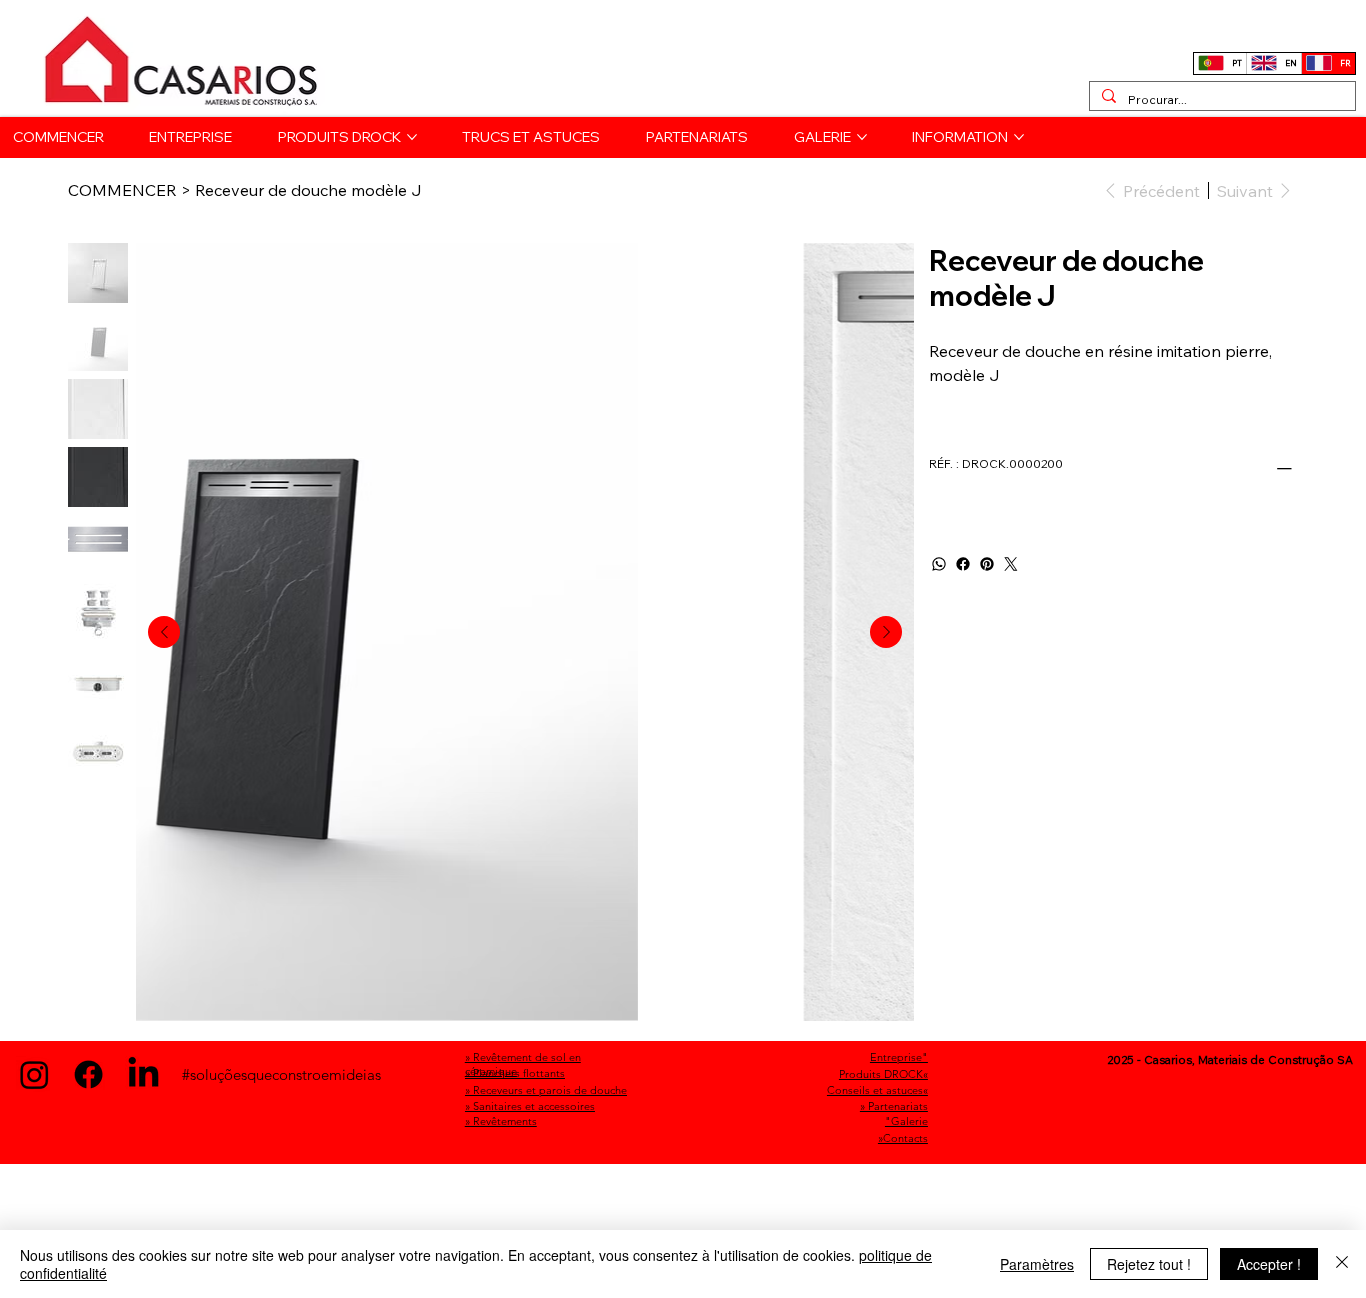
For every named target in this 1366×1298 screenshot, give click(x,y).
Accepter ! (1269, 1264)
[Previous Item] (164, 632)
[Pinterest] (987, 564)
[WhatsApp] (939, 564)
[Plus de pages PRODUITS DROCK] (412, 137)
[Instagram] (34, 1074)
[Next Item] (886, 632)
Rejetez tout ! (1149, 1264)
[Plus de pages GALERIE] (862, 137)
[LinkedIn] (143, 1074)
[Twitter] (1011, 564)
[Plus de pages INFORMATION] (1019, 137)
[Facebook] (963, 564)
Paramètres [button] (1037, 1264)
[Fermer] (1342, 1264)
